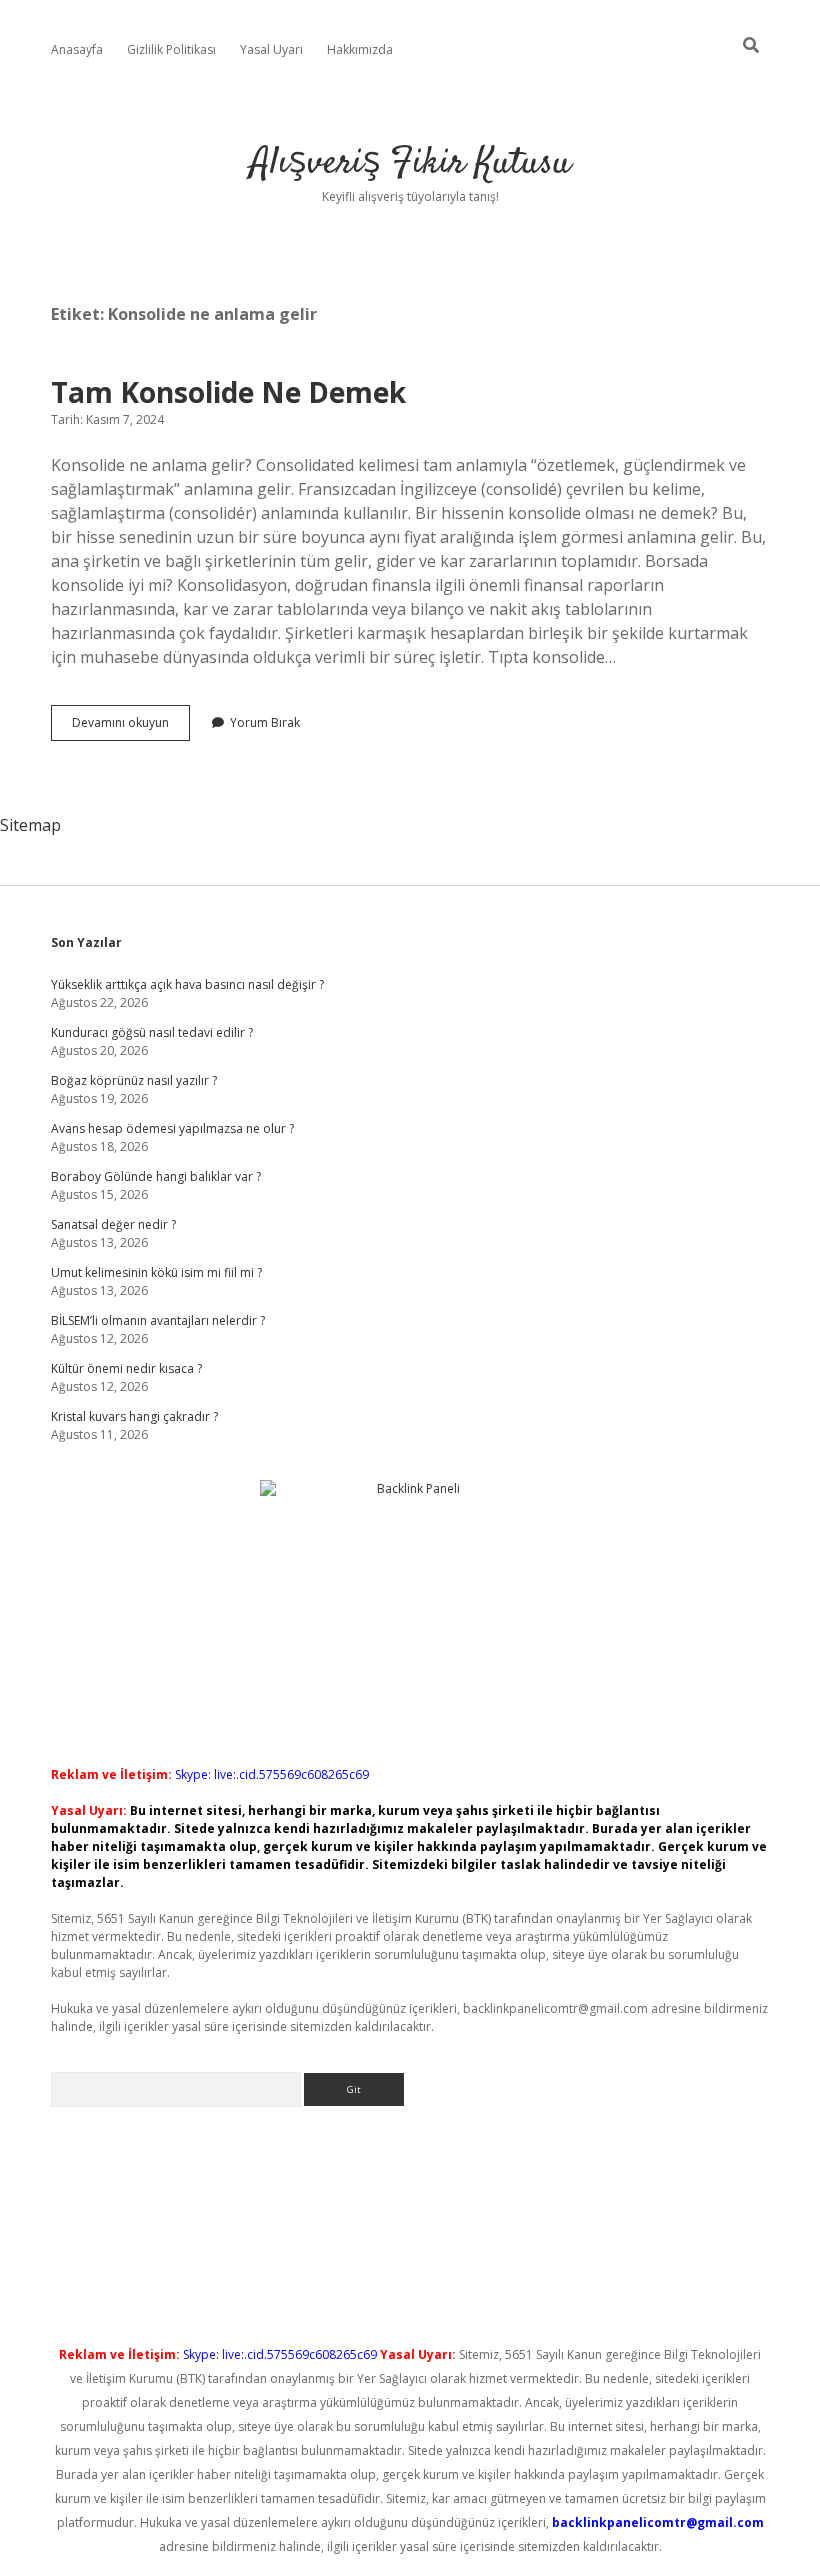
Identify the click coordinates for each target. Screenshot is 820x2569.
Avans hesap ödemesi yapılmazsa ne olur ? (172, 1128)
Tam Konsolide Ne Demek (228, 392)
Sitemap (30, 825)
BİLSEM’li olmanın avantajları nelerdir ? (158, 1320)
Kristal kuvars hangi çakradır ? (134, 1416)
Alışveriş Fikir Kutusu (410, 163)
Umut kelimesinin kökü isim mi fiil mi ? (156, 1272)
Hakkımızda (360, 49)
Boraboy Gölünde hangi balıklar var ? (156, 1176)
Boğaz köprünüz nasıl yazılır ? (134, 1080)
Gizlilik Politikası (171, 49)
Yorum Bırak (265, 722)
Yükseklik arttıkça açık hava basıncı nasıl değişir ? (187, 984)
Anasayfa (77, 49)
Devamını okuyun (131, 727)
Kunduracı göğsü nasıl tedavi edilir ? (152, 1032)
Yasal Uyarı (271, 49)
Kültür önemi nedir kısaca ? (126, 1368)
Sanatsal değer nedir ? (113, 1224)
